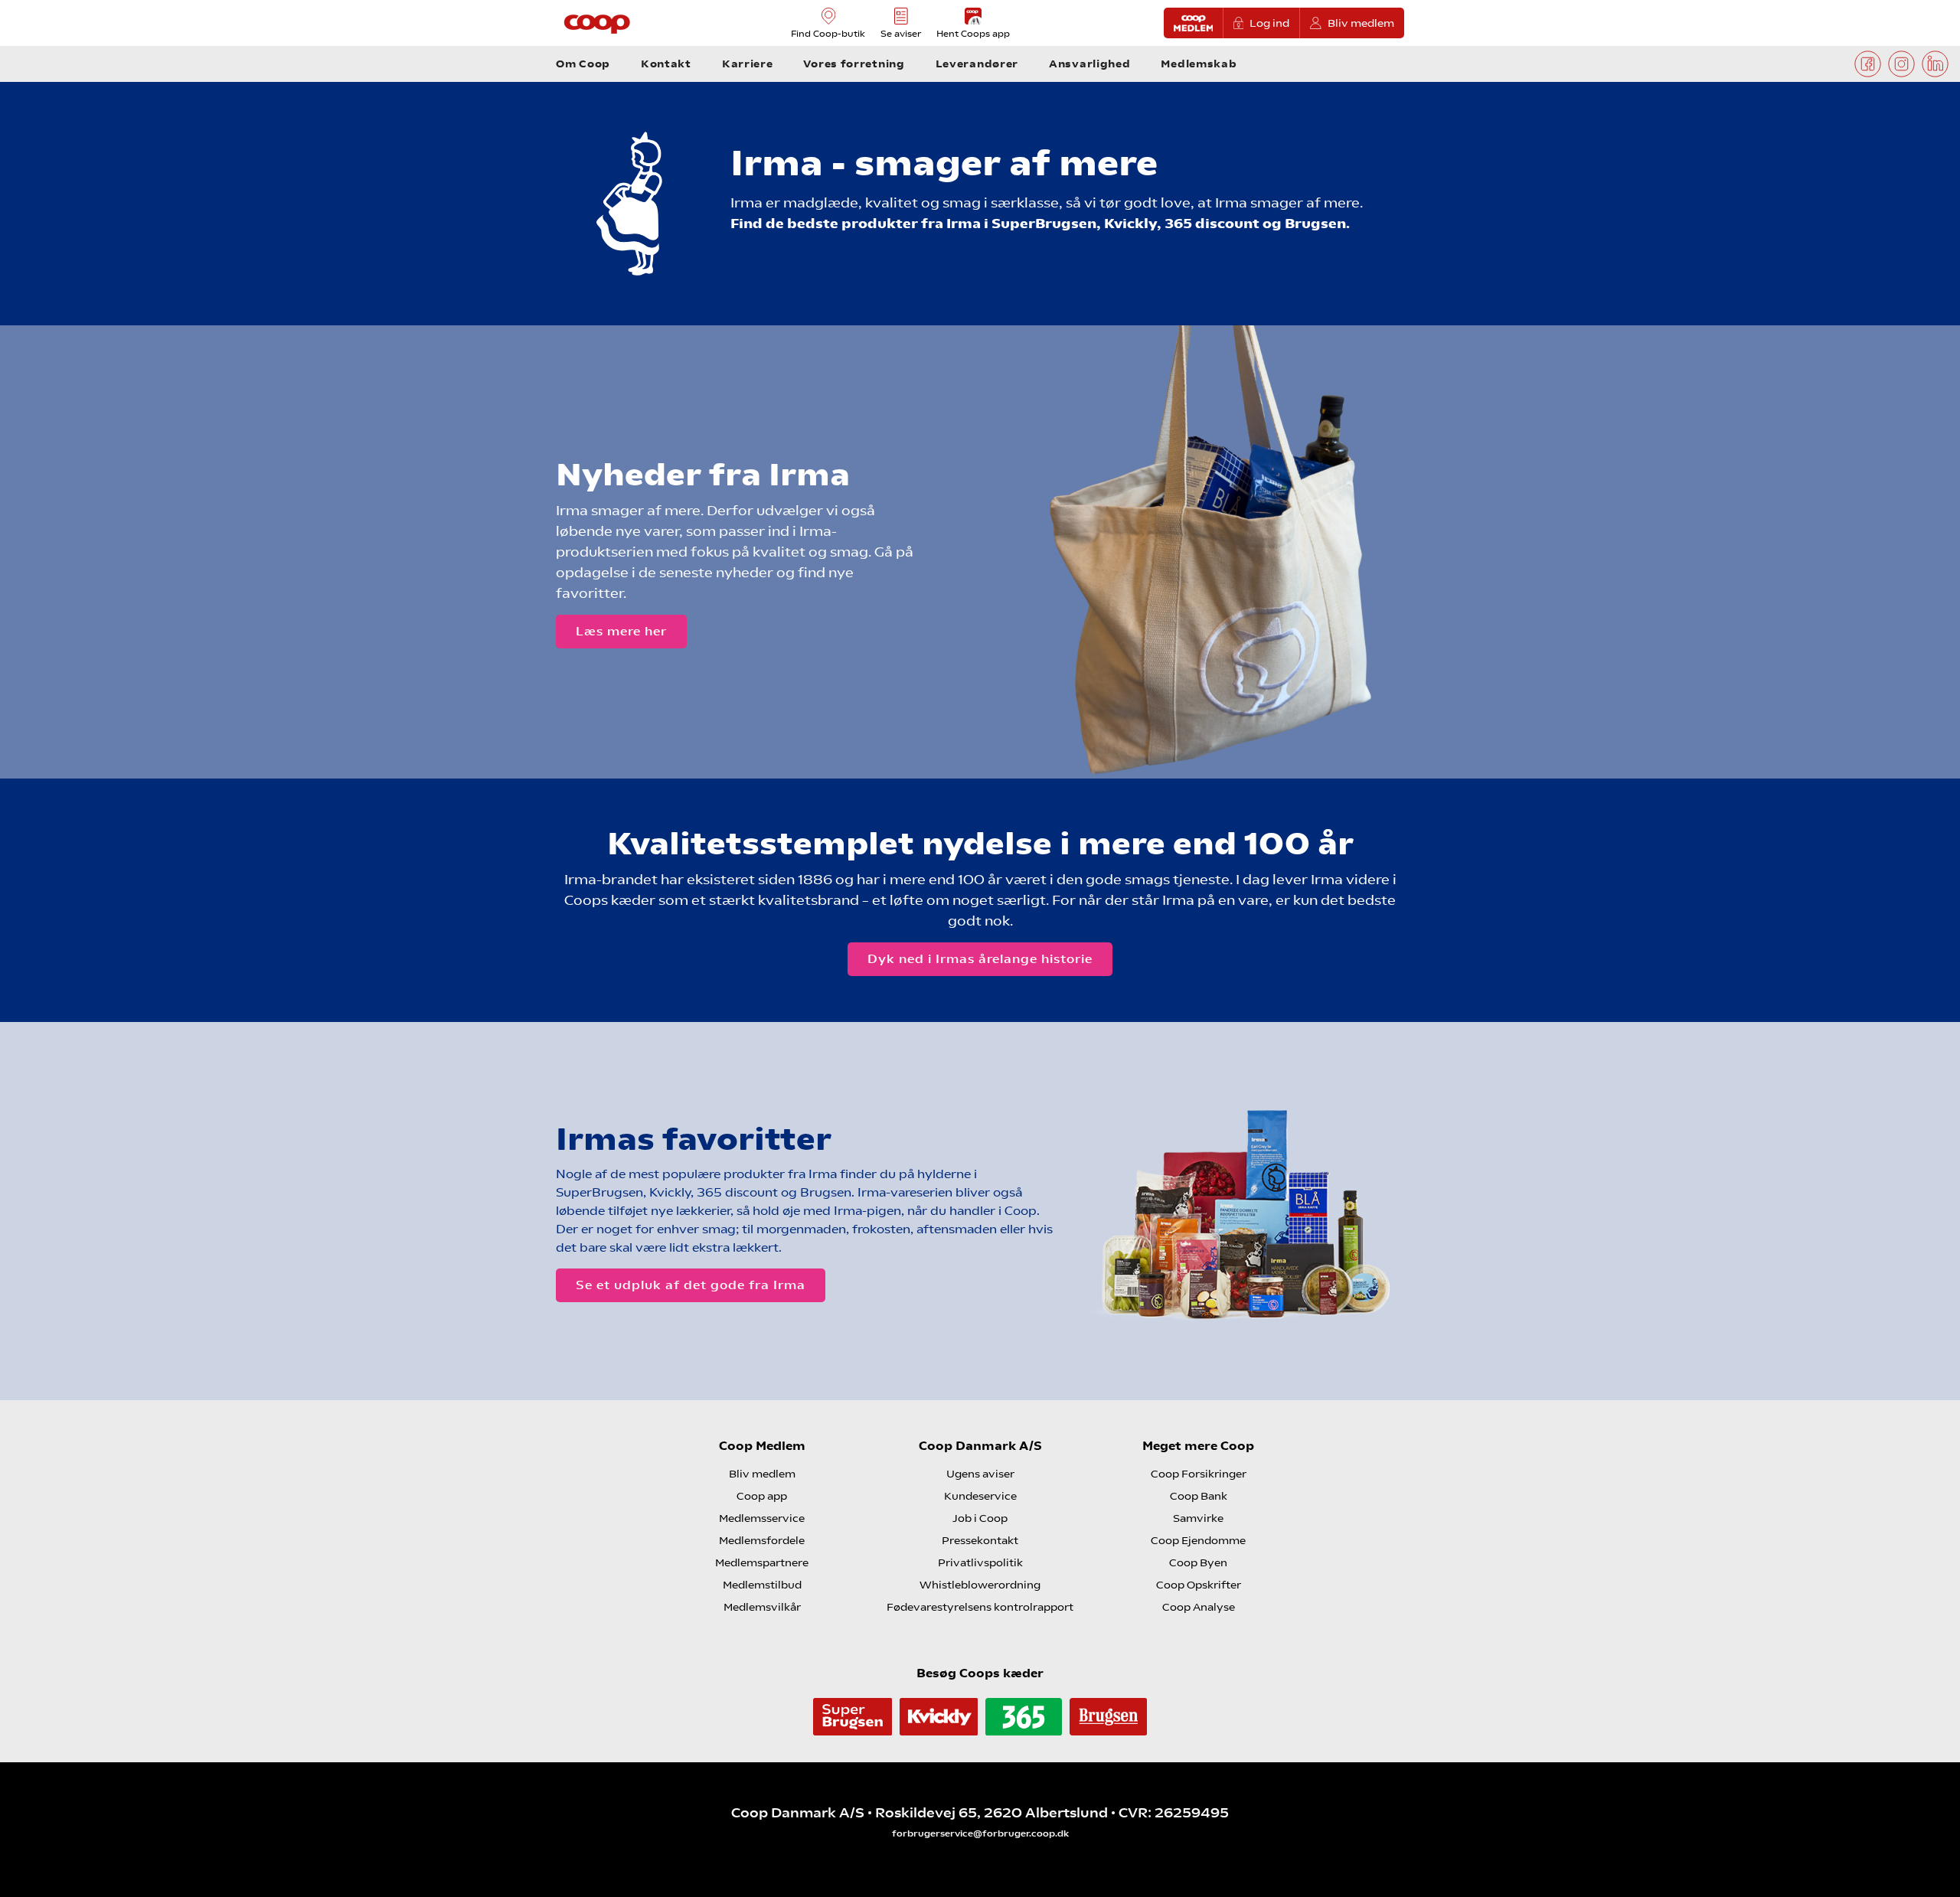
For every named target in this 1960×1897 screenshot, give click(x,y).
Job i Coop (980, 1518)
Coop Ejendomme (1198, 1540)
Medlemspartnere (762, 1562)
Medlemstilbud (762, 1585)
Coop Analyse (1199, 1607)
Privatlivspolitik (980, 1562)
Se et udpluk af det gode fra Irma (691, 1285)
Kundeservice (980, 1496)
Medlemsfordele (762, 1540)
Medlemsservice (762, 1518)
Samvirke (1198, 1518)
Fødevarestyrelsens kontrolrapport (980, 1607)
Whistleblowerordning (980, 1585)
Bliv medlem (1361, 23)
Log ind (1269, 23)
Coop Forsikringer (1199, 1474)
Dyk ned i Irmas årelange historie (980, 959)
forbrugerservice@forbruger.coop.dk (980, 1833)
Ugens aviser (980, 1474)
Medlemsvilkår (762, 1607)
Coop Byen (1198, 1562)
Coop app (762, 1496)
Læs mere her (621, 631)
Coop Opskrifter (1199, 1585)
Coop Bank (1199, 1496)
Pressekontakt (980, 1540)
